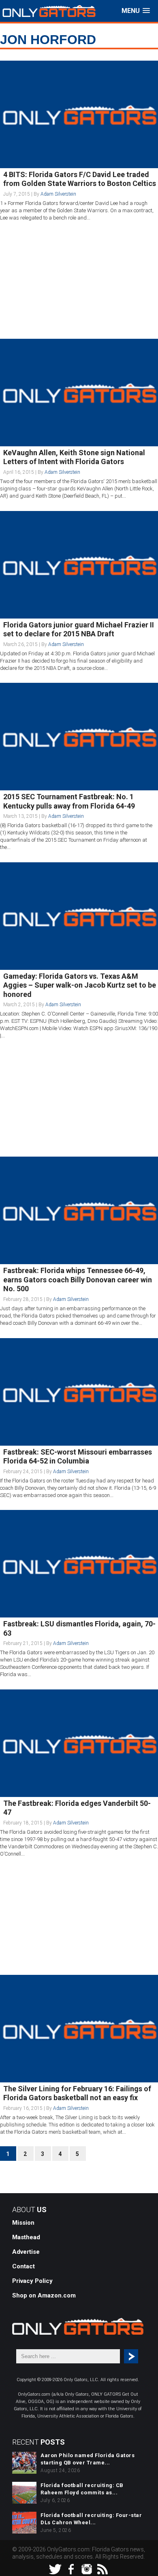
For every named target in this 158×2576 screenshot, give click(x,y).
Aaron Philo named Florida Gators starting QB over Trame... (88, 2459)
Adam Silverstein (58, 194)
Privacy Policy (32, 2281)
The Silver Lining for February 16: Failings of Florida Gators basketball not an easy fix (77, 2093)
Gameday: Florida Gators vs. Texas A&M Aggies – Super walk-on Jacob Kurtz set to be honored (80, 985)
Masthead (26, 2237)
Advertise (26, 2252)
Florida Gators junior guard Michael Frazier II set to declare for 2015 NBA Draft (79, 629)
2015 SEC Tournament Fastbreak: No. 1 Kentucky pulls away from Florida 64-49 (69, 801)
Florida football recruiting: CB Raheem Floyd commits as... (82, 2489)
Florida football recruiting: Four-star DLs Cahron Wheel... (91, 2519)
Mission (23, 2223)
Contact (23, 2266)
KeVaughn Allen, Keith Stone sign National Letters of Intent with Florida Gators (74, 457)
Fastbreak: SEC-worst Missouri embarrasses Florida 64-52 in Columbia (78, 1457)
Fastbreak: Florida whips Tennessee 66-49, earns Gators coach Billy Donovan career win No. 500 (78, 1280)
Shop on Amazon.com (44, 2295)
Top (151, 2569)
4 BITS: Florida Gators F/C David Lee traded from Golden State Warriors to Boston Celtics (80, 179)
